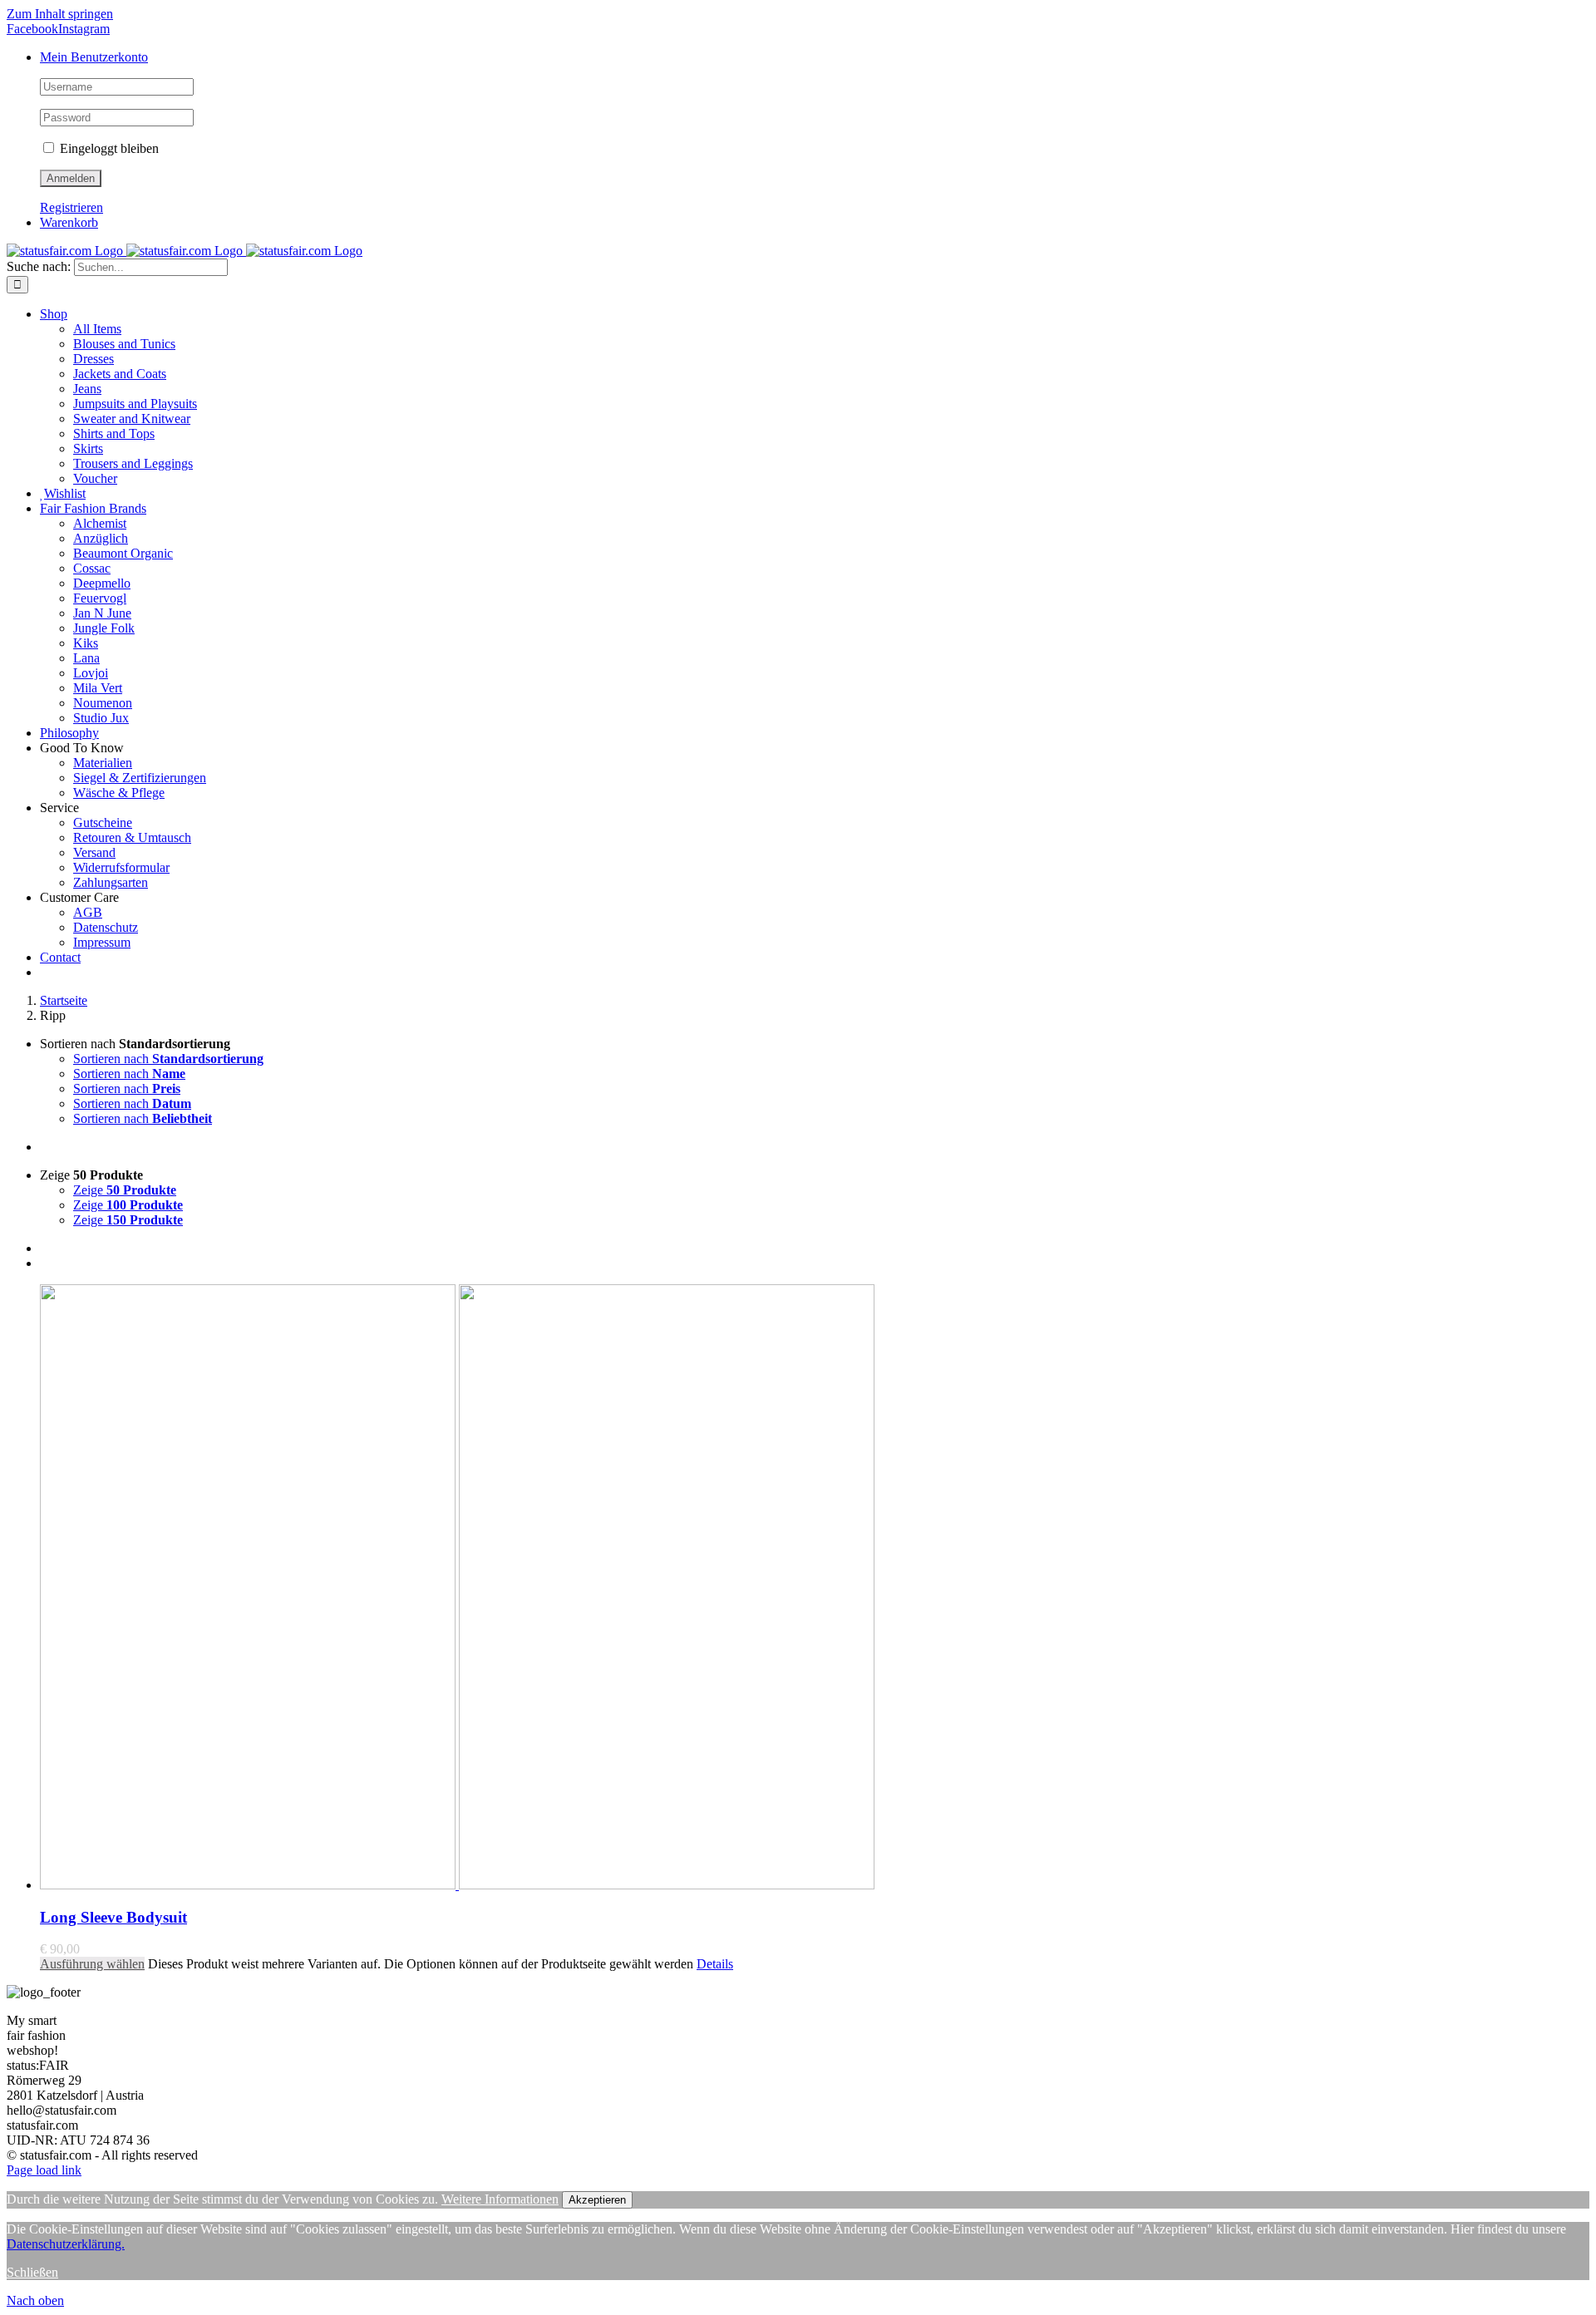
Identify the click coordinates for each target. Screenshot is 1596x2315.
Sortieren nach (168, 1059)
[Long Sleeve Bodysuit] (815, 1588)
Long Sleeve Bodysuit (113, 1917)
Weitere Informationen (500, 2199)
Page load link (44, 2170)
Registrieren (71, 207)
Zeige (125, 1190)
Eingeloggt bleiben (108, 148)
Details (715, 1964)
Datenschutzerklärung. (66, 2244)
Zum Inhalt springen (60, 14)
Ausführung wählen (92, 1964)
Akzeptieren (597, 2200)
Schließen (32, 2272)
